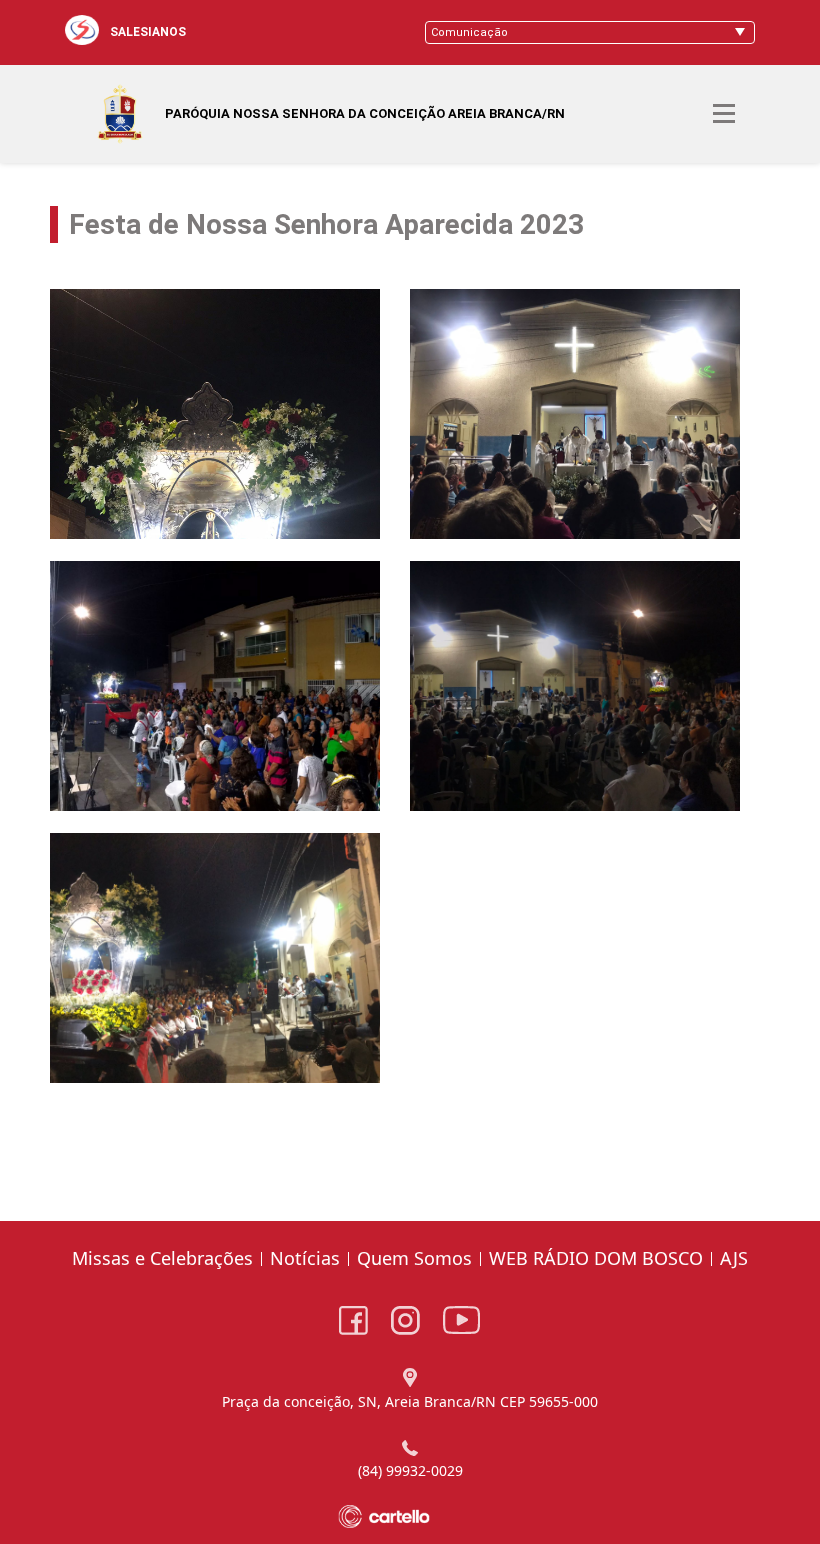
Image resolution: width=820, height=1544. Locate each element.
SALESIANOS (148, 32)
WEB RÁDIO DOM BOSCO (596, 1258)
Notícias (305, 1258)
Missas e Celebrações (162, 1258)
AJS (734, 1258)
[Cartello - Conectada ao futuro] (410, 1516)
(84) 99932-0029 (410, 1470)
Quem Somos (414, 1258)
